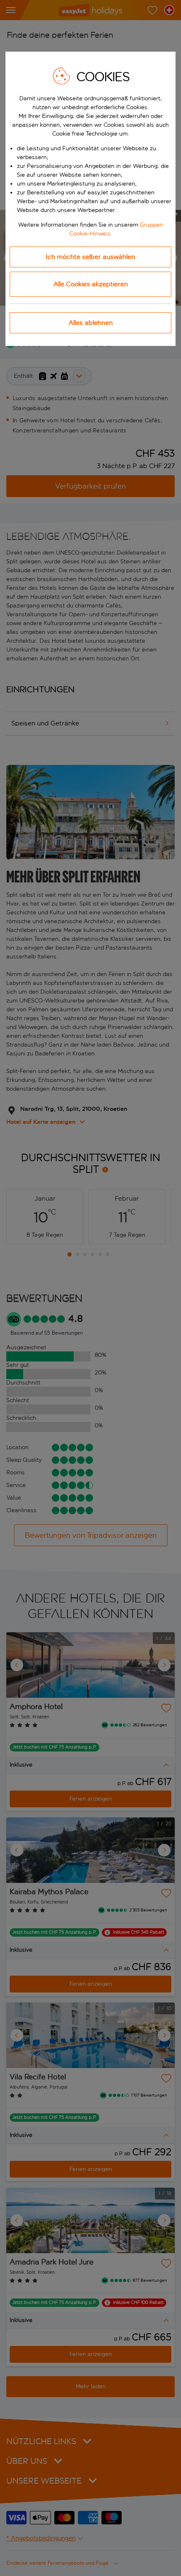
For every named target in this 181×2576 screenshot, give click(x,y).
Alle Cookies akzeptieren (91, 284)
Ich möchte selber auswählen (90, 257)
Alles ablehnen (91, 323)
